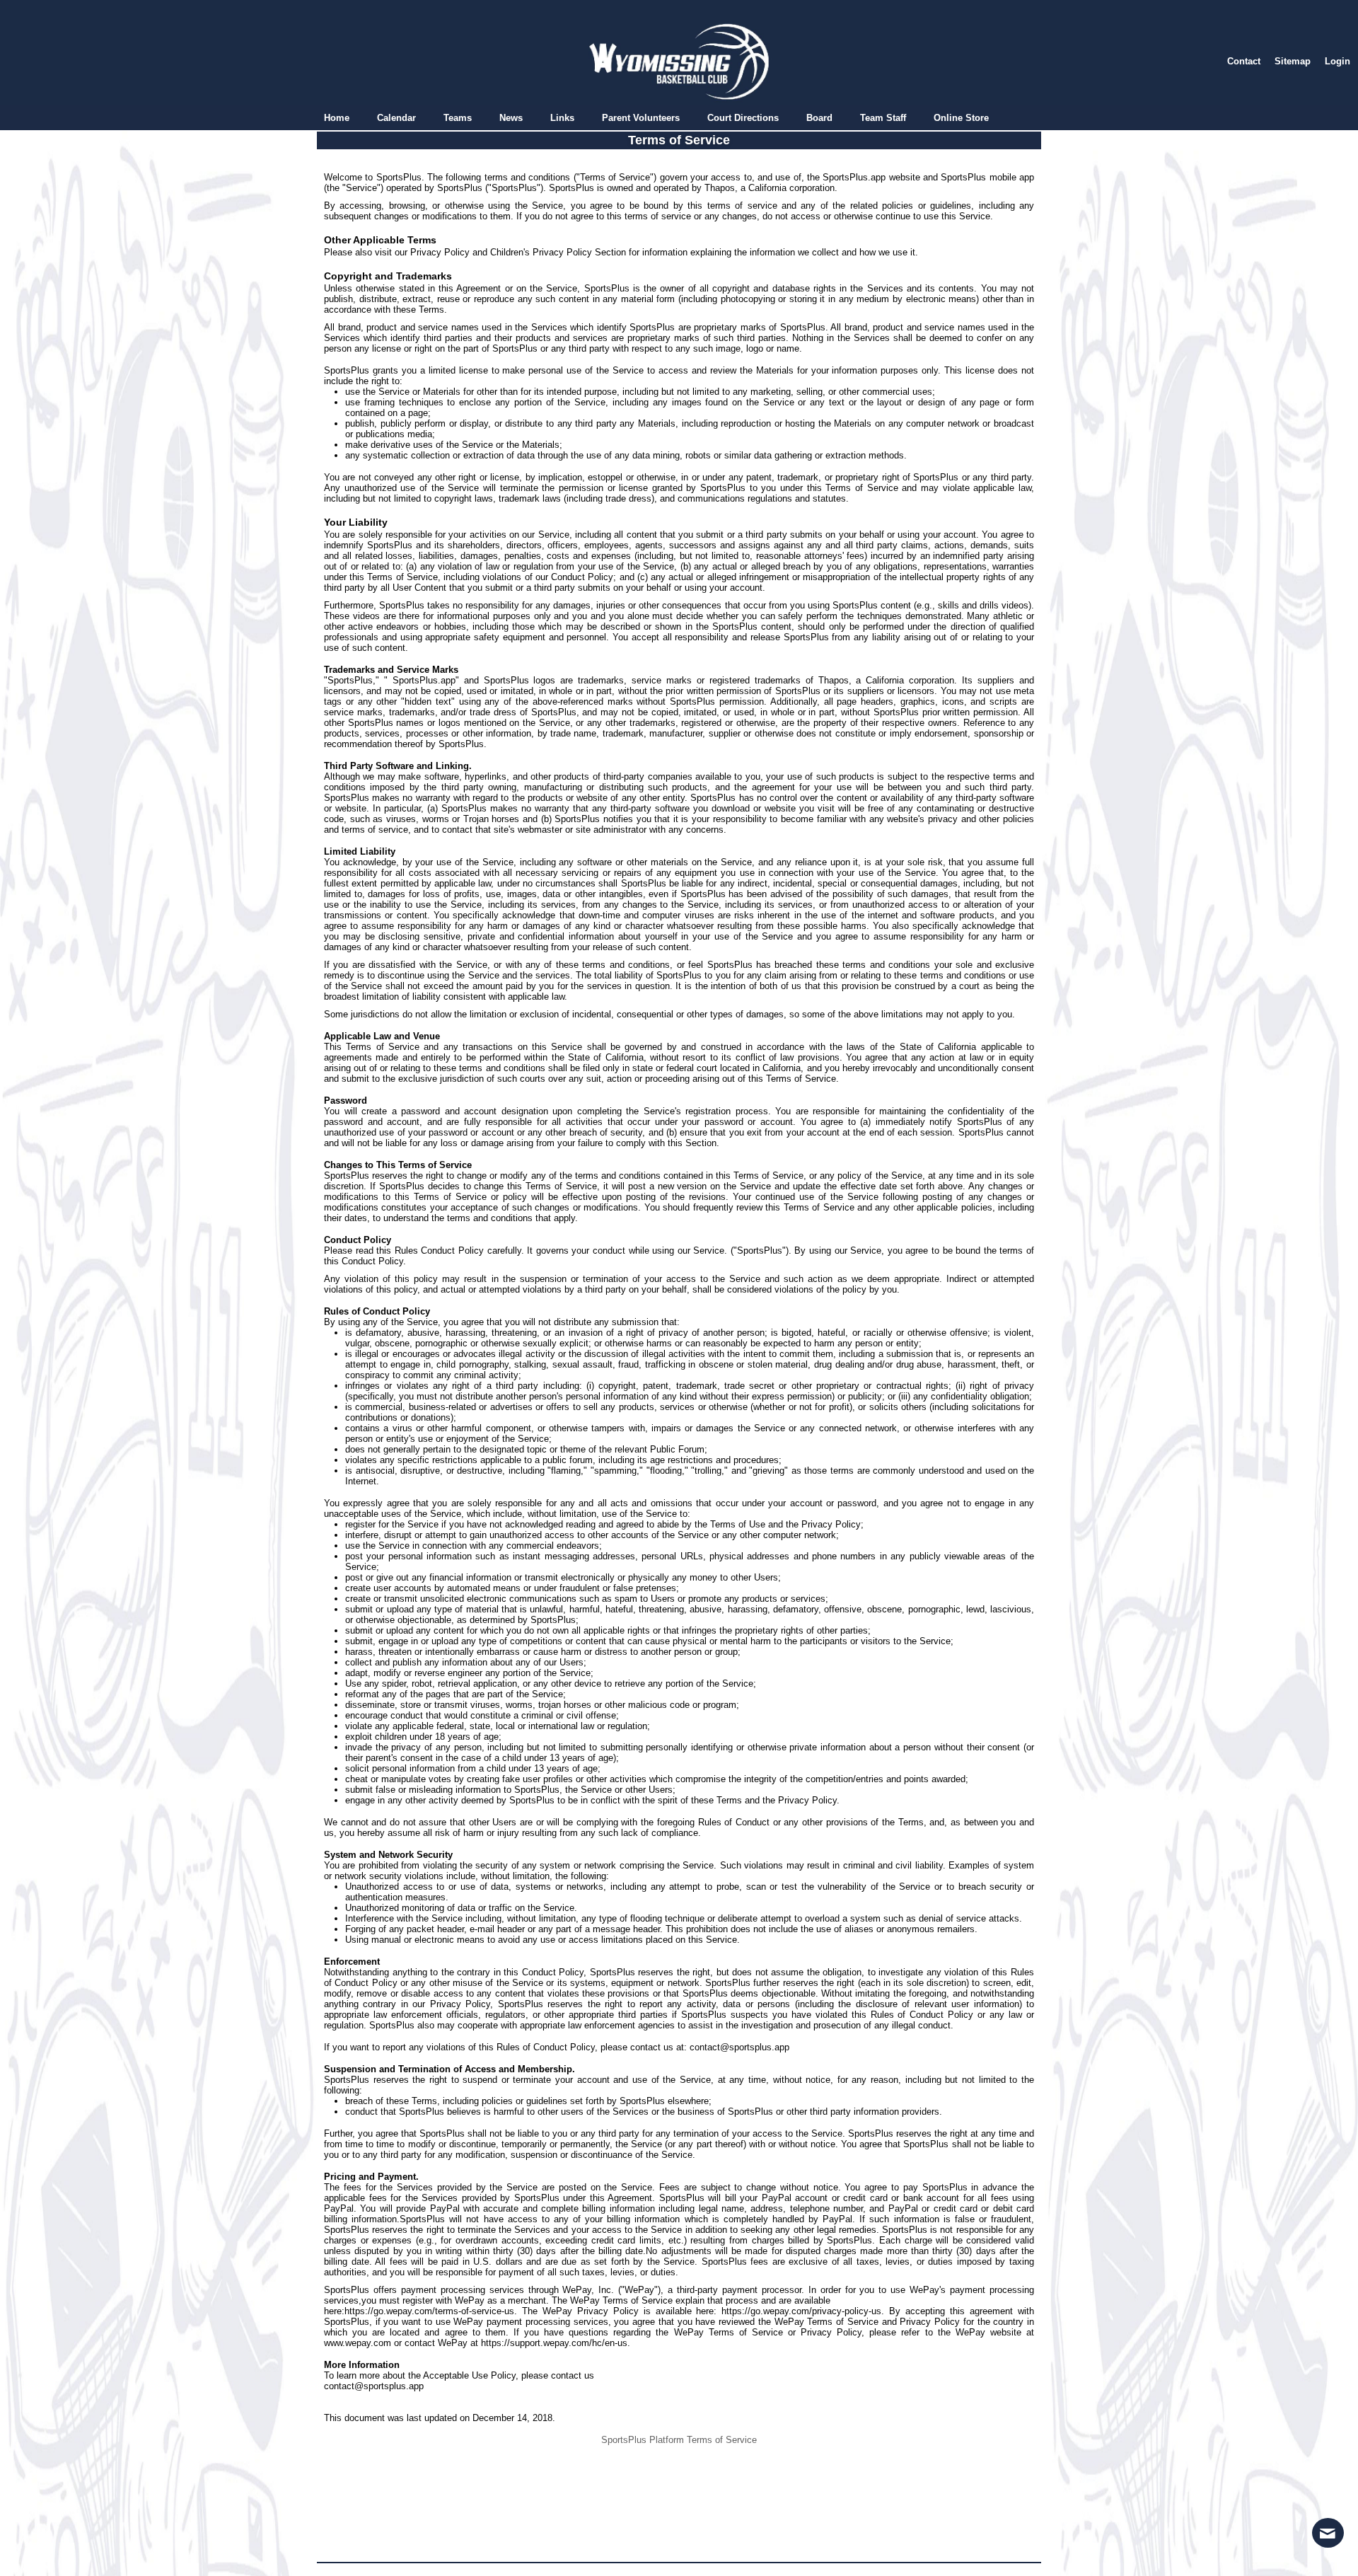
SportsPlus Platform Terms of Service (679, 2440)
